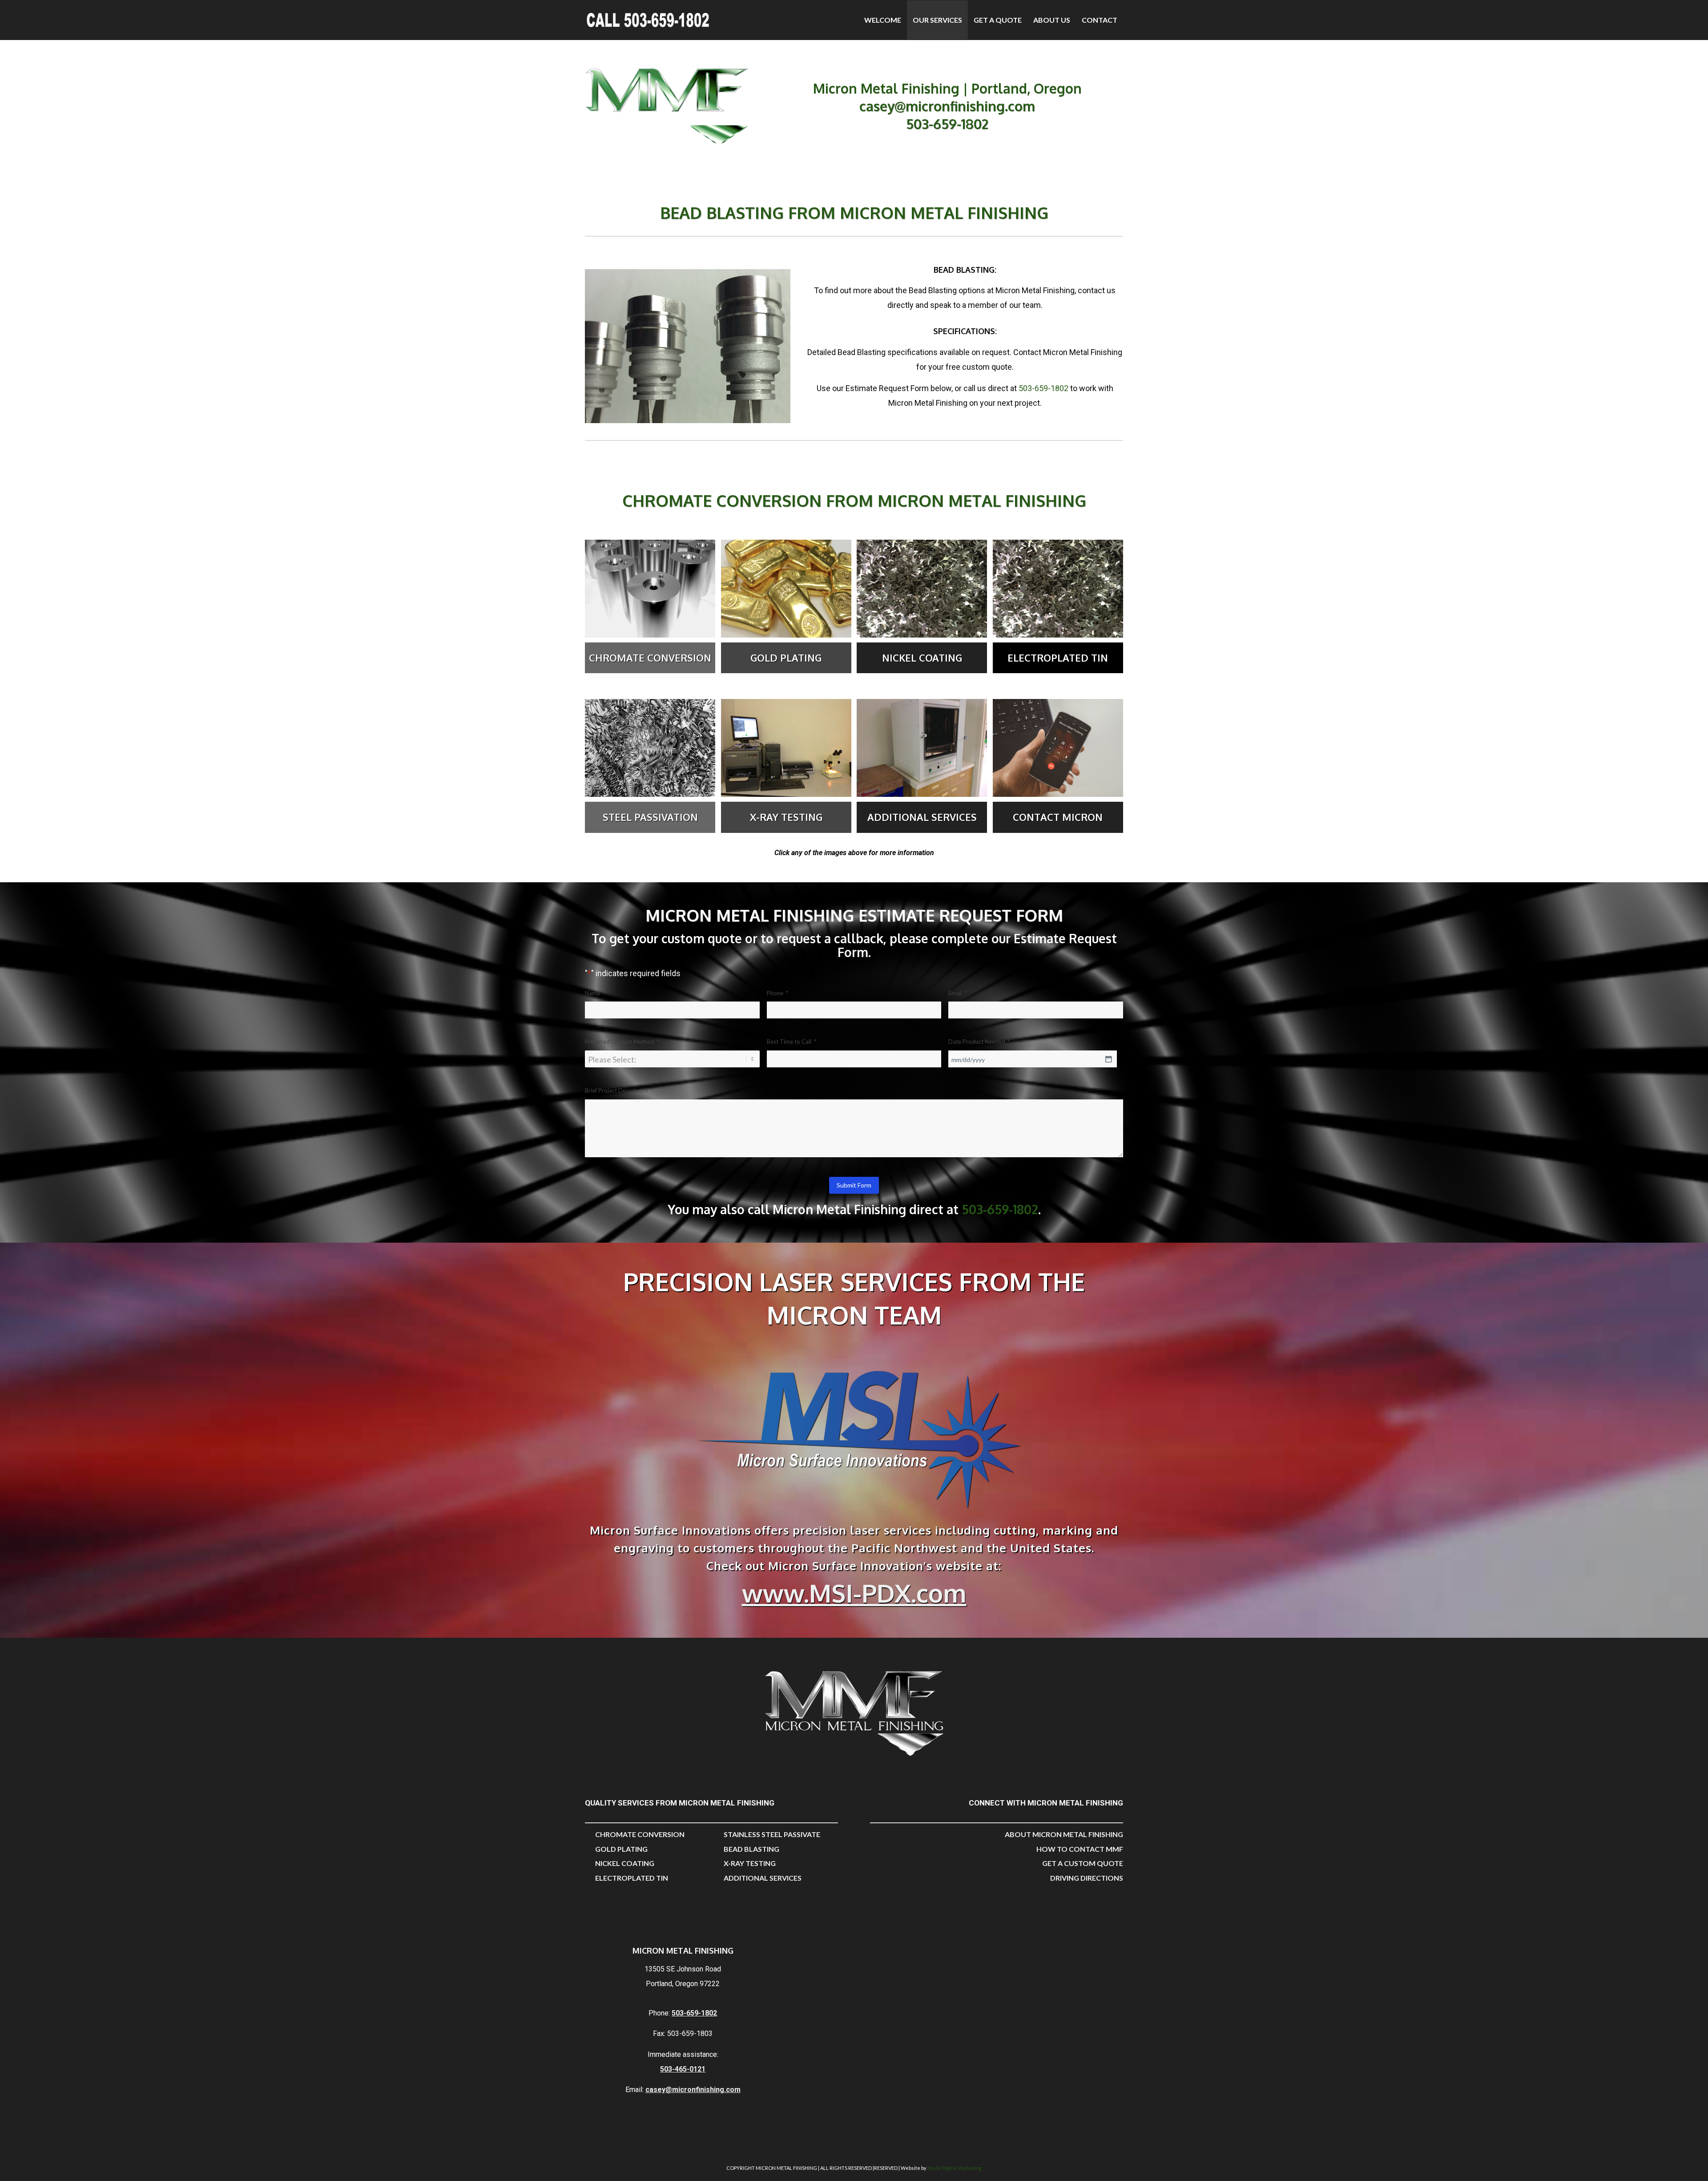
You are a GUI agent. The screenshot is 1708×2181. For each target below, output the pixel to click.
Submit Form (854, 1185)
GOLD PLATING (621, 1849)
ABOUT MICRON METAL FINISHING (1064, 1834)
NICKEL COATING (625, 1863)
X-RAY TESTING (750, 1863)
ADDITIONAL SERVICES (763, 1878)
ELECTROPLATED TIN (632, 1878)
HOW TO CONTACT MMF (1080, 1849)
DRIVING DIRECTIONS (1087, 1878)
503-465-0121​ (683, 2069)
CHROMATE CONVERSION (640, 1834)
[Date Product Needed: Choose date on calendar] (1108, 1059)
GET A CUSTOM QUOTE (1083, 1863)
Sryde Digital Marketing (955, 2168)
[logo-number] (648, 24)
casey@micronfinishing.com (947, 106)
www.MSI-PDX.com (854, 1593)
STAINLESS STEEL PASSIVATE (772, 1834)
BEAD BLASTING (751, 1849)
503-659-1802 (947, 124)
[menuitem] (883, 20)
